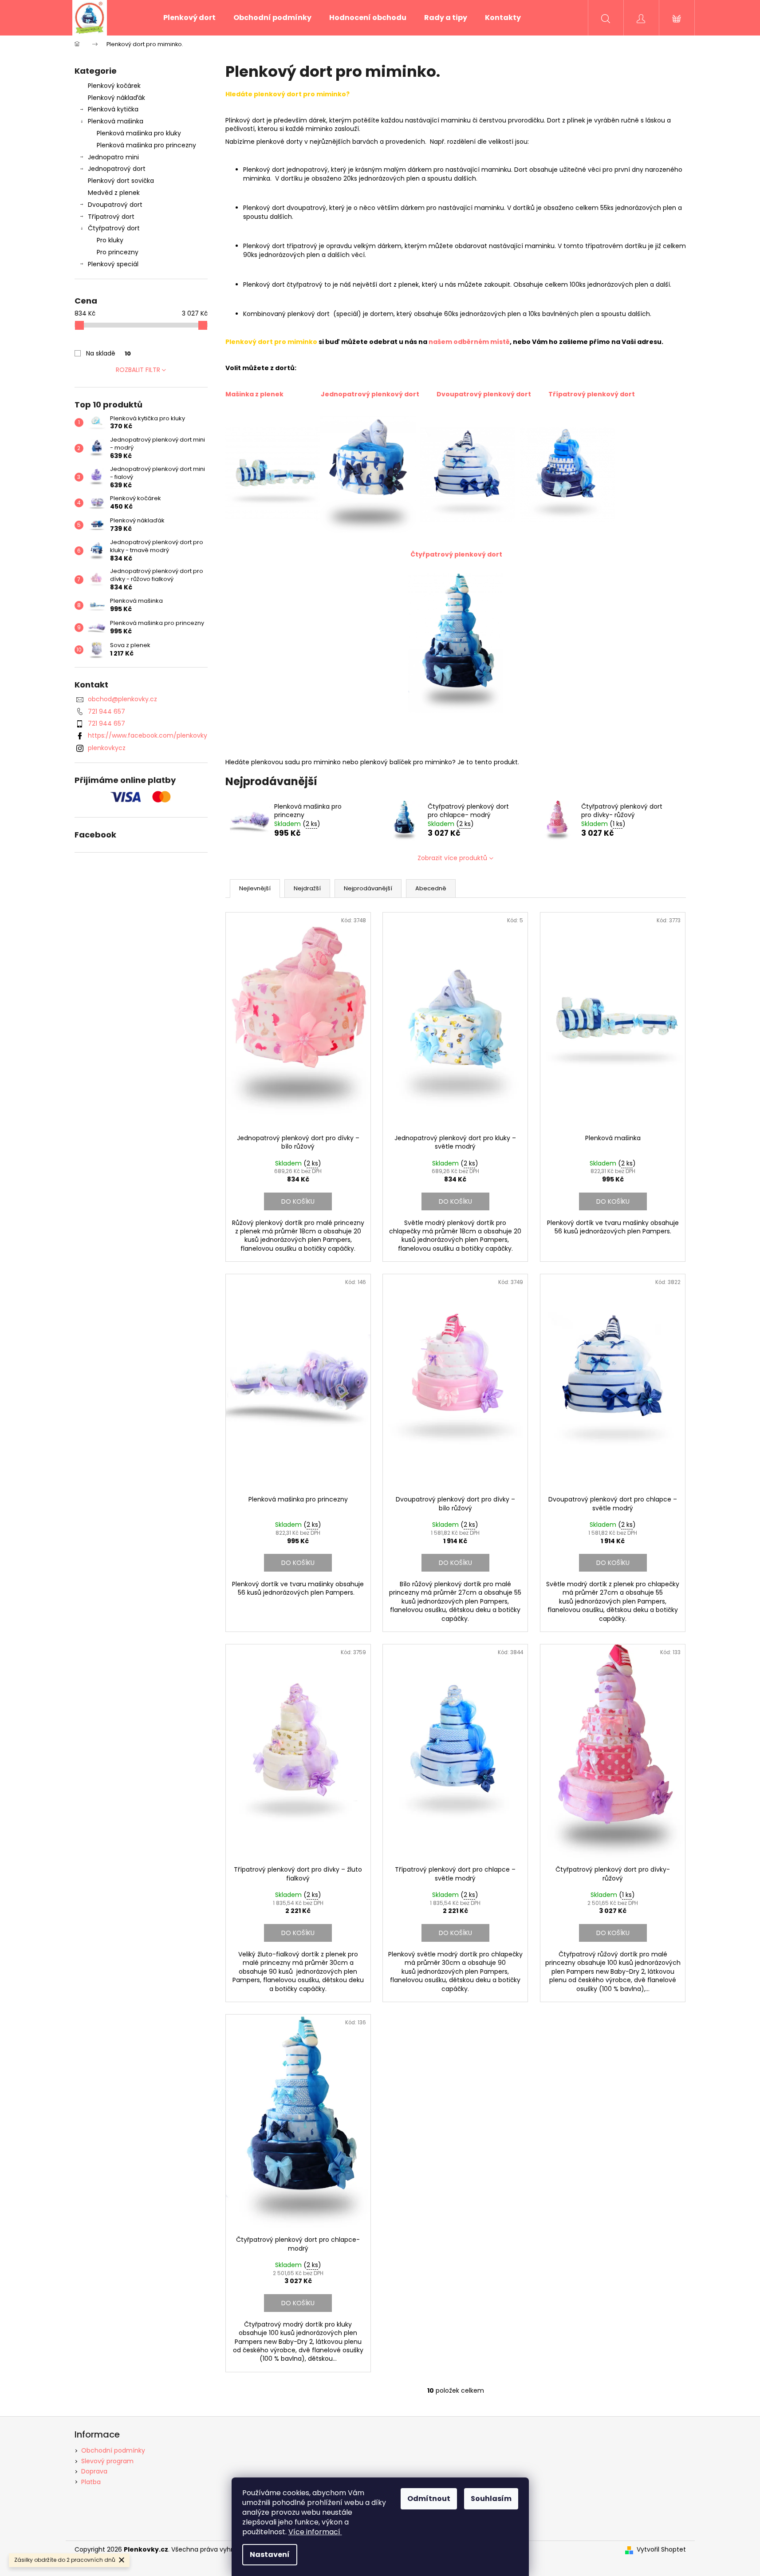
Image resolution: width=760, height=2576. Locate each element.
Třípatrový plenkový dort (592, 394)
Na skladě (108, 353)
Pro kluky (110, 240)
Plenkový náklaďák (116, 98)
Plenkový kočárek (114, 86)
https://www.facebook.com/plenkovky (148, 735)
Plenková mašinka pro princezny (146, 145)
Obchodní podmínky (113, 2450)
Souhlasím (491, 2499)
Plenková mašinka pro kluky (139, 133)
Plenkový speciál (113, 264)
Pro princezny (118, 252)
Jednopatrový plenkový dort (371, 394)
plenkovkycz (107, 748)
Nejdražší (307, 888)
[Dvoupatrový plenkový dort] (467, 474)
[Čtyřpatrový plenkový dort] (456, 643)
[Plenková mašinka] (273, 474)
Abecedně (431, 888)
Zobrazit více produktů (452, 858)
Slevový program (107, 2461)
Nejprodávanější (368, 888)
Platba (91, 2482)
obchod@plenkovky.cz (122, 699)
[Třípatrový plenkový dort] (567, 474)
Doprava (94, 2471)
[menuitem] (189, 18)
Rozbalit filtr (138, 370)
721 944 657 (106, 711)
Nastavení (270, 2554)
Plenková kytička (113, 109)
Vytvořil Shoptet (661, 2550)
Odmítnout (429, 2499)
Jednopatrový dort (117, 169)
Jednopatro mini (113, 157)
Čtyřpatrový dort (114, 228)
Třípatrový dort (111, 217)
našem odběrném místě (469, 342)
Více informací (314, 2532)
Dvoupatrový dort (115, 205)
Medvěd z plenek (114, 193)
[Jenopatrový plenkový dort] (368, 474)
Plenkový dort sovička (121, 181)
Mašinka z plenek (255, 394)
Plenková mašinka (116, 121)
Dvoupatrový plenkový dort (484, 394)
